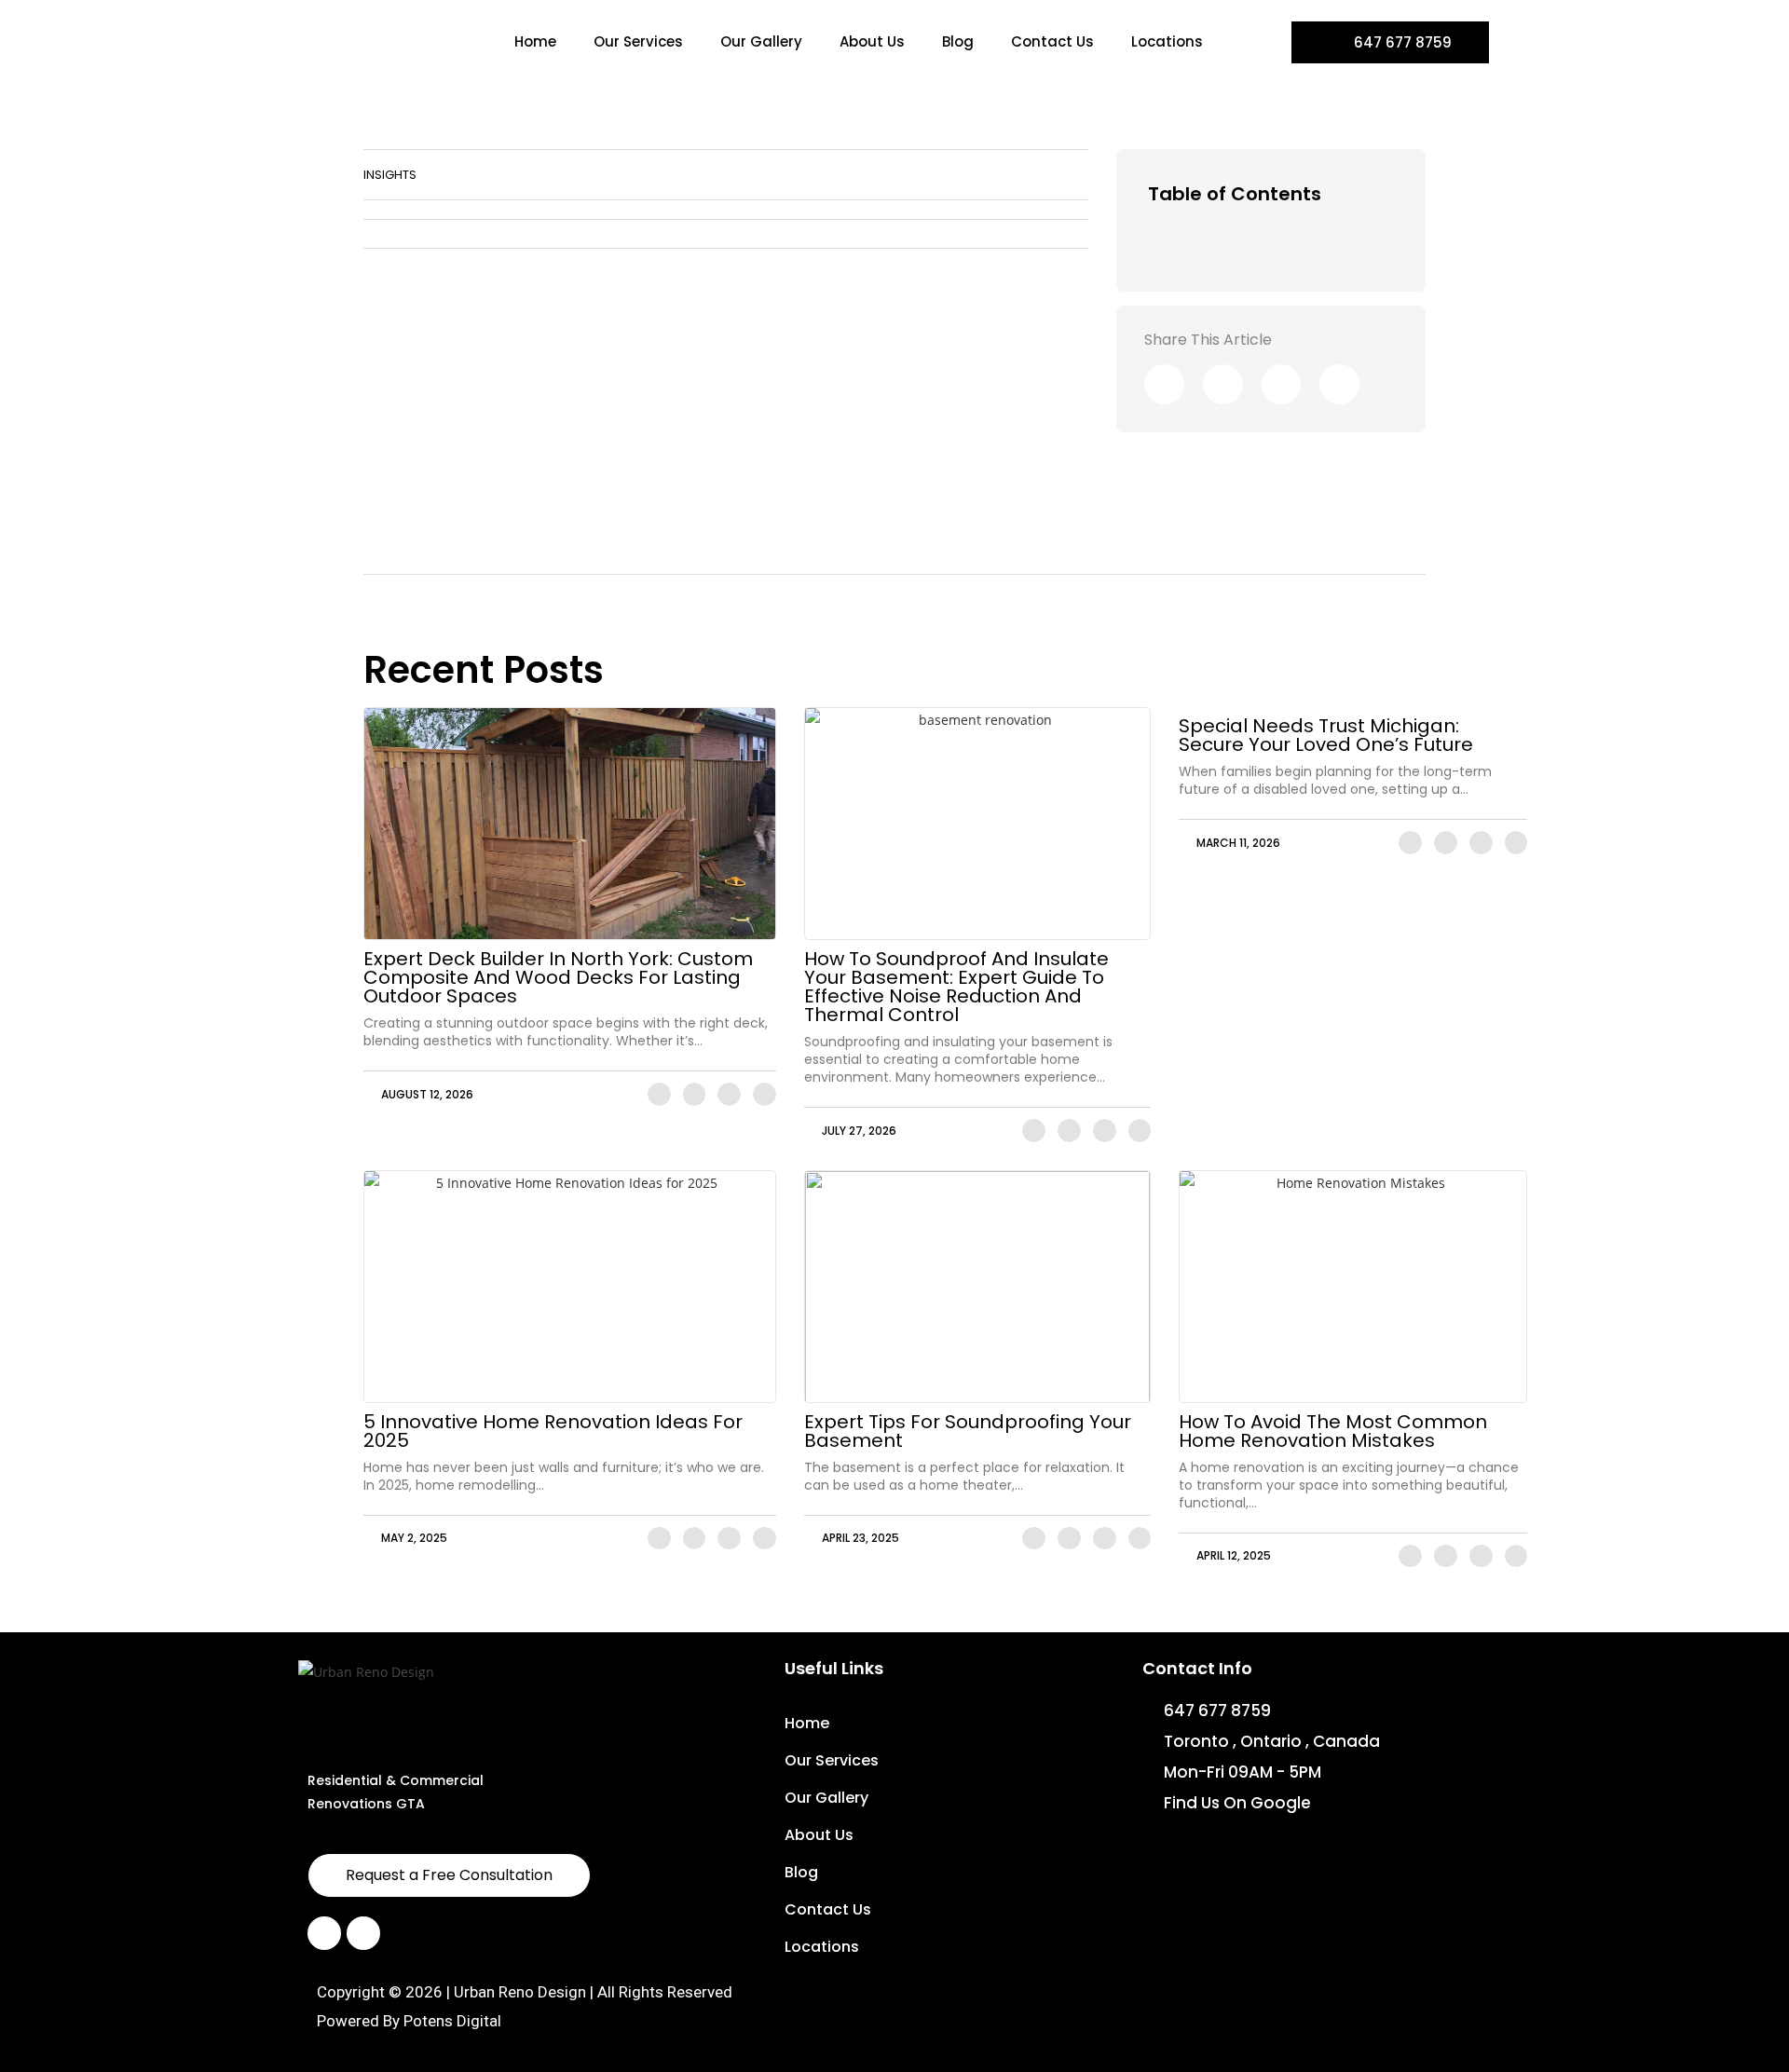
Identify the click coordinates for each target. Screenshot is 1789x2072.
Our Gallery (761, 41)
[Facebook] (324, 1933)
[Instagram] (363, 1933)
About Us (872, 41)
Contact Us (1052, 41)
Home (535, 41)
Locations (1167, 41)
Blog (958, 41)
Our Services (638, 41)
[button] (1386, 194)
